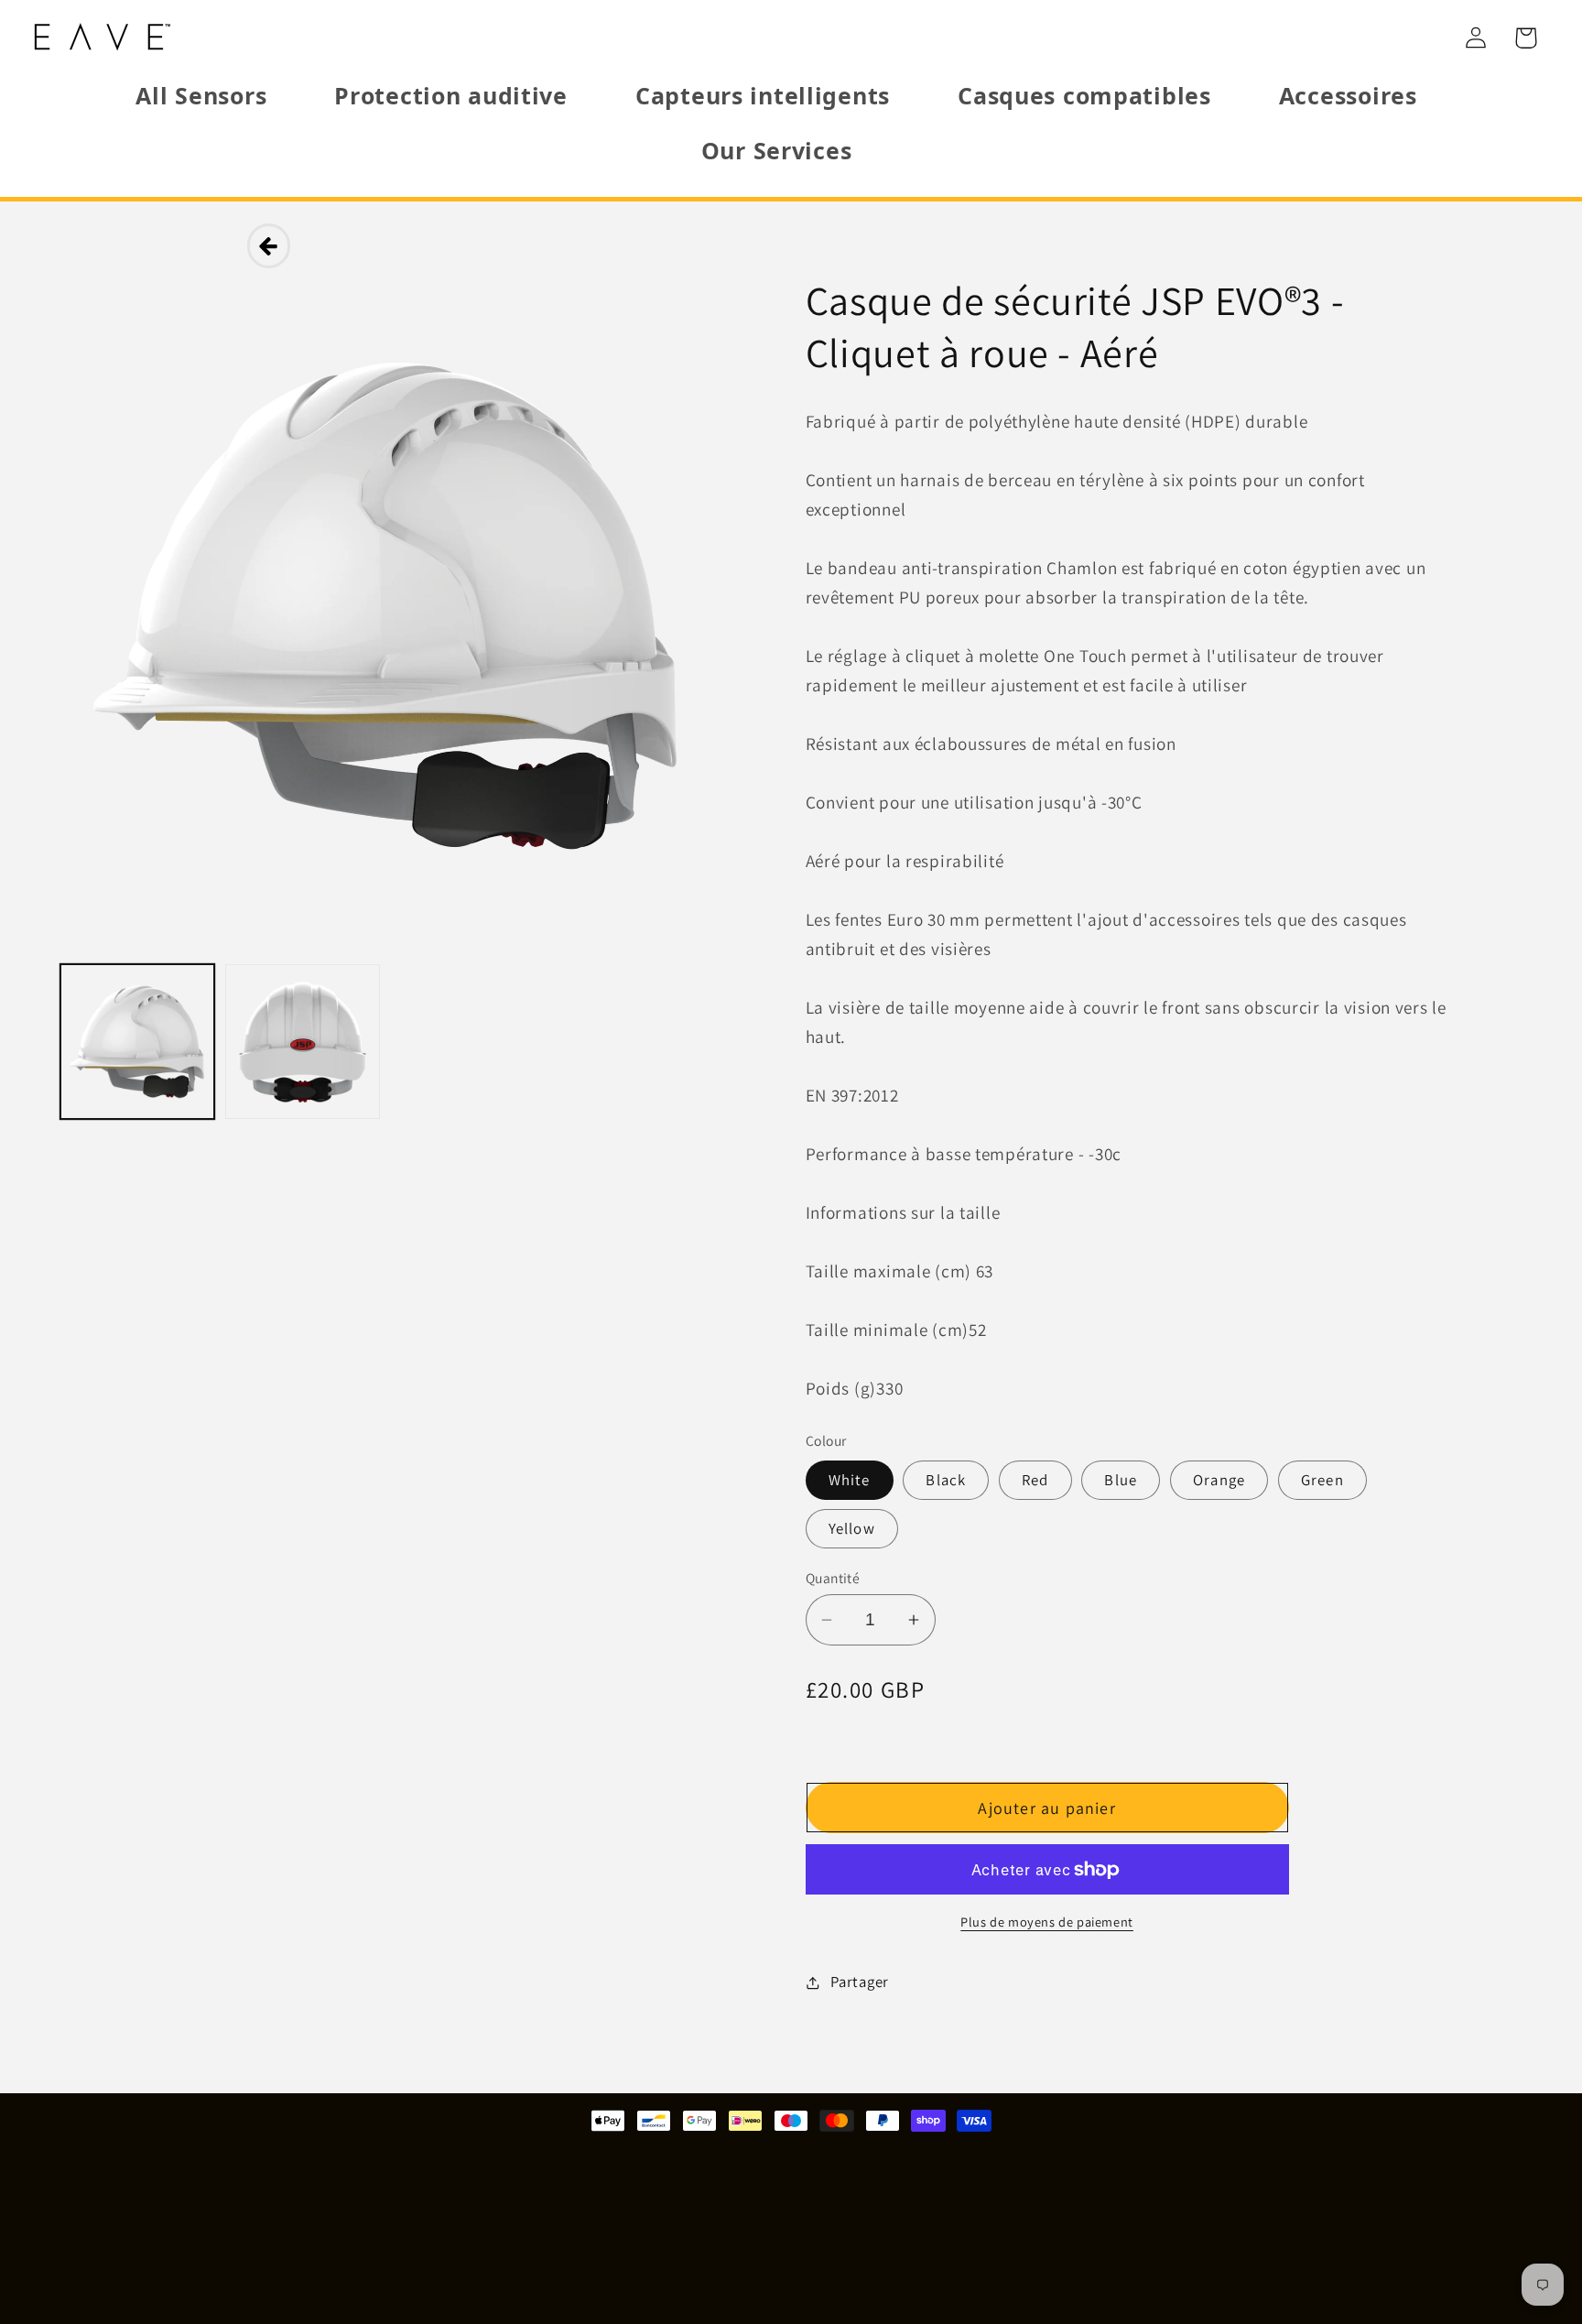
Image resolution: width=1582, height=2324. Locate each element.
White (850, 1480)
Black (946, 1480)
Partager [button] (860, 1982)
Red (1035, 1480)
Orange (1219, 1480)
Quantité (833, 1578)
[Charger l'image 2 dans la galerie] (302, 1041)
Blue (1121, 1480)
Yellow (852, 1528)
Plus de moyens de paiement (1047, 1922)
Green (1322, 1480)
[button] (1526, 38)
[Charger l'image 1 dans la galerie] (137, 1041)
